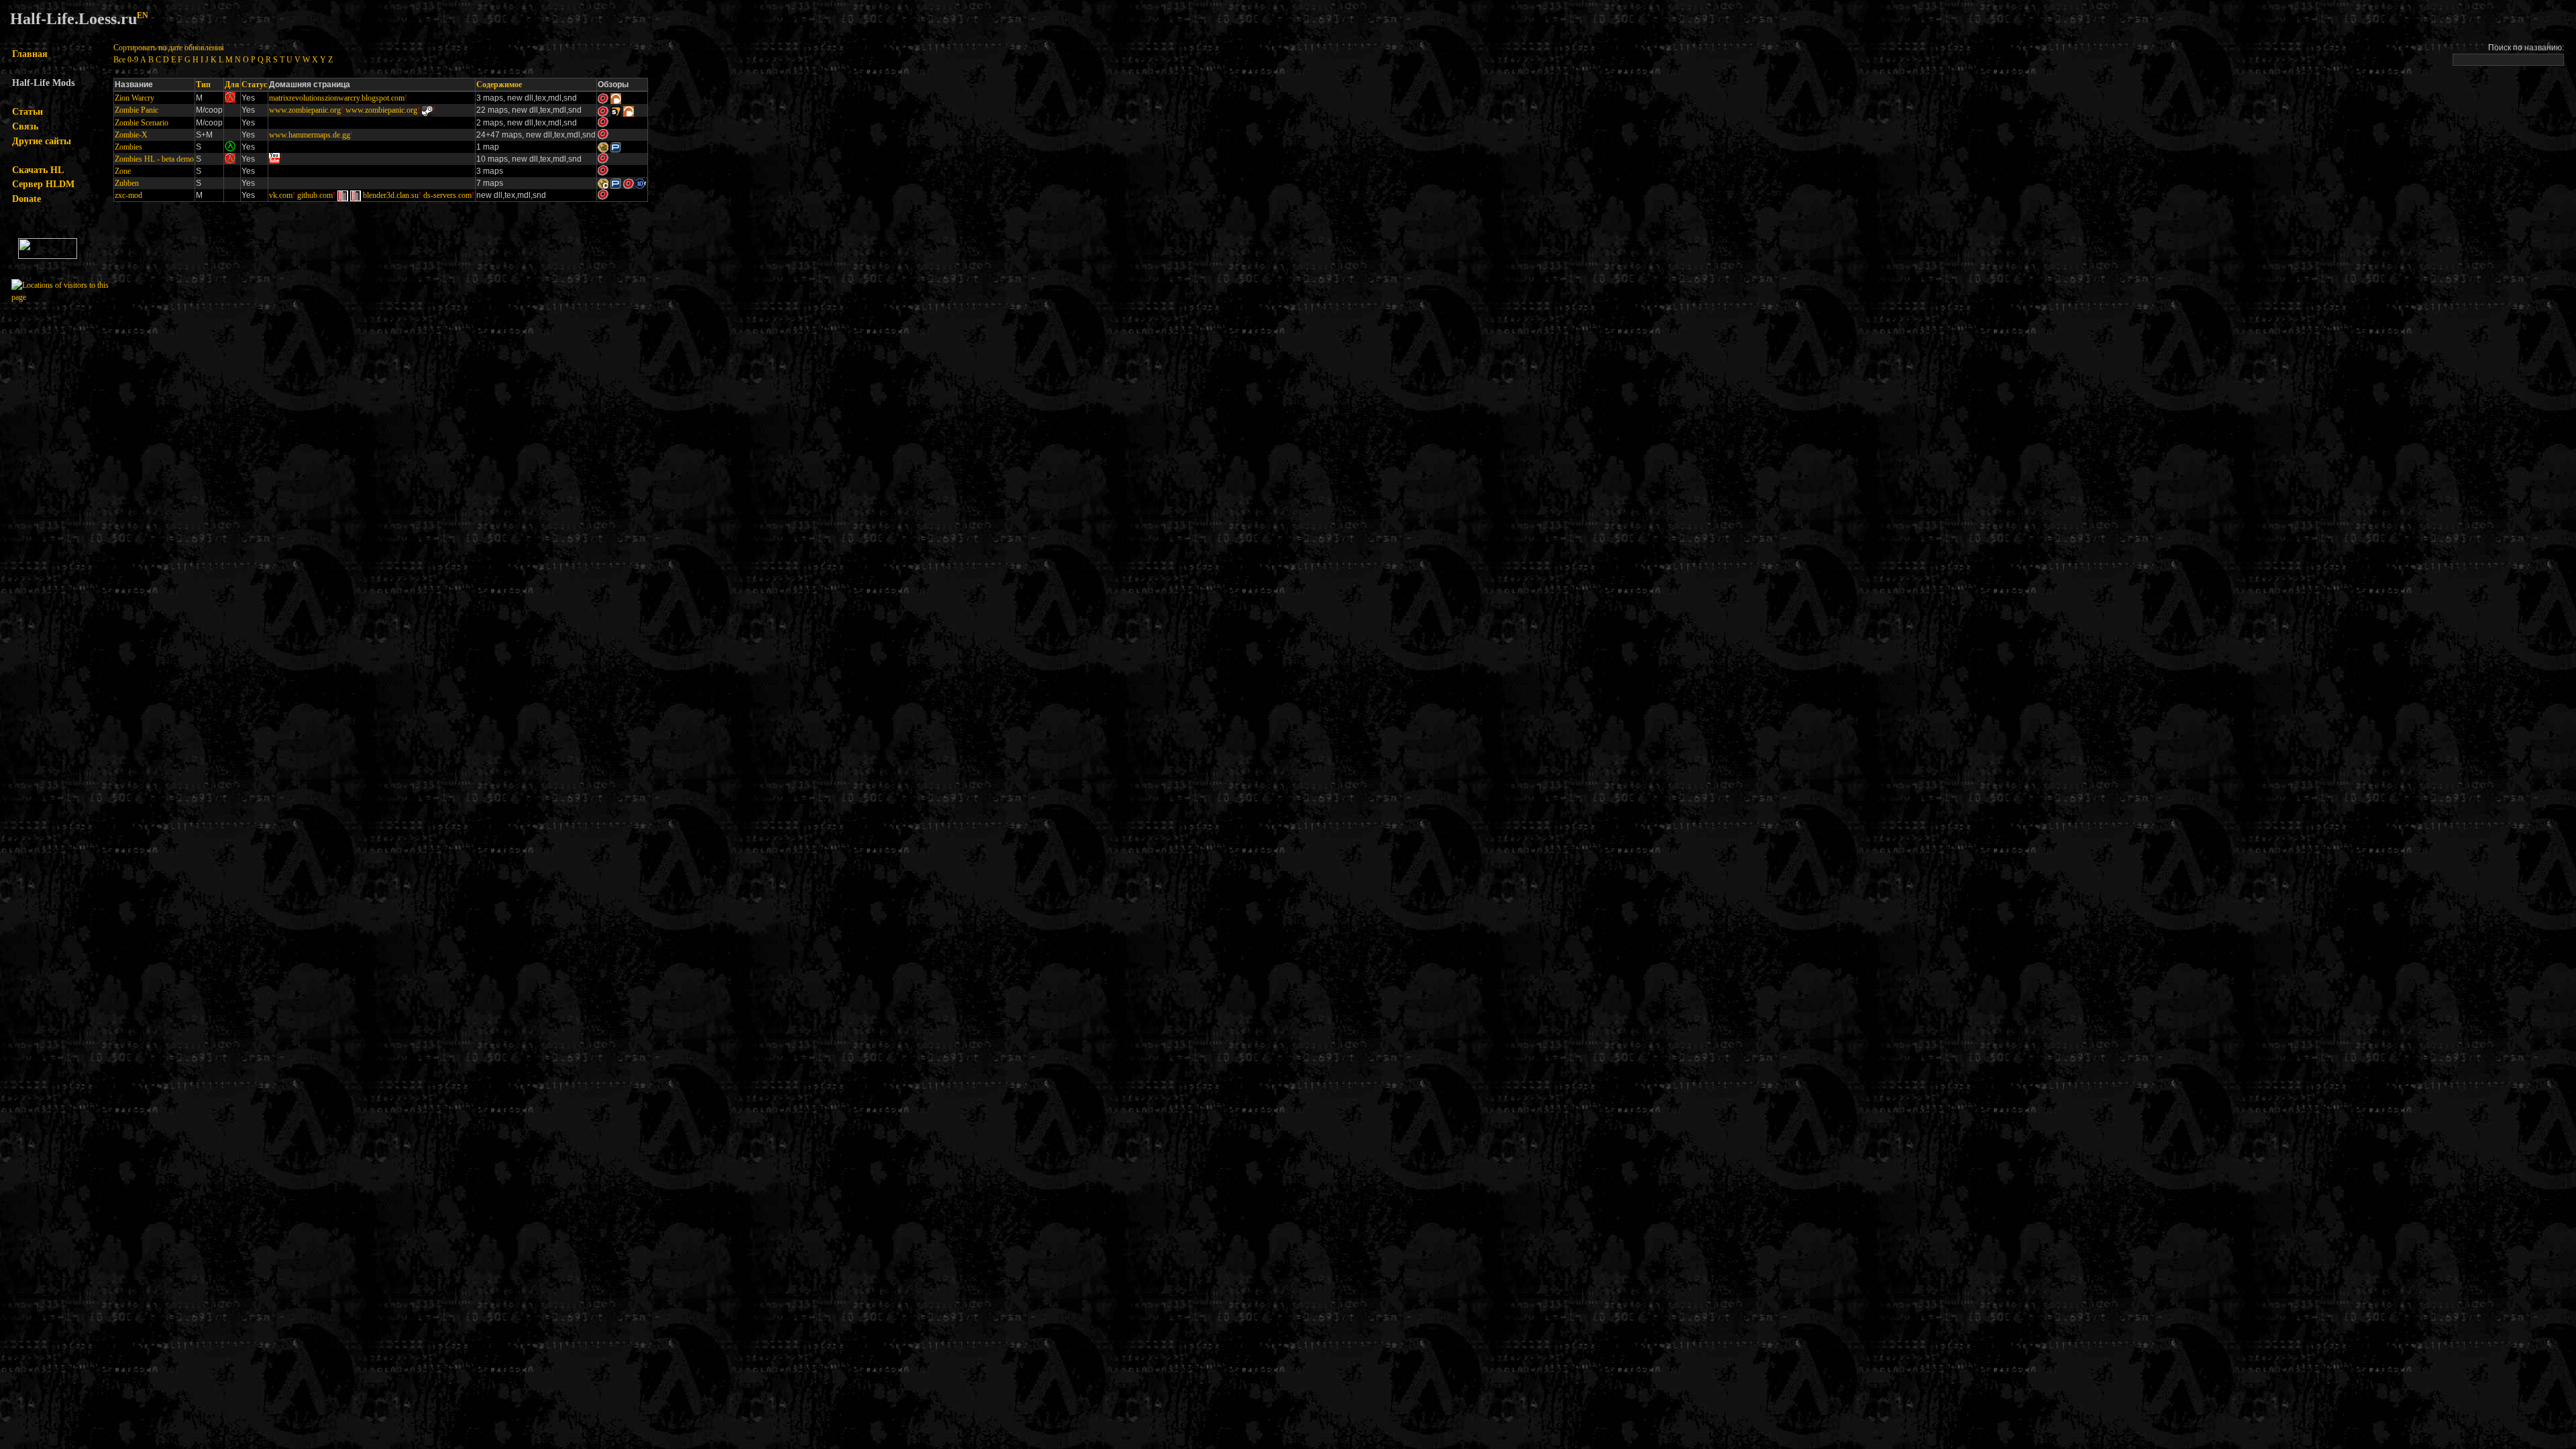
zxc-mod (128, 195)
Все (119, 60)
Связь (25, 126)
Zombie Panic (137, 110)
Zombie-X (131, 135)
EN (143, 16)
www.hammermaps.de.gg (310, 135)
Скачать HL (38, 170)
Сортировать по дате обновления (169, 48)
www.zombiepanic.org (305, 110)
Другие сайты (42, 141)
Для (232, 85)
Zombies (128, 147)
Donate (26, 199)
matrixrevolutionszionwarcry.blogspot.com (337, 98)
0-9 (133, 60)
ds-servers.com (447, 195)
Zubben (127, 183)
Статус (254, 85)
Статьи (28, 111)
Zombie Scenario (142, 123)
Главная (30, 54)
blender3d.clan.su (391, 195)
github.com (315, 195)
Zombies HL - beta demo (154, 159)
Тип (203, 85)
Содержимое (499, 85)
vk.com (281, 195)
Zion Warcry (135, 98)
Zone (123, 171)
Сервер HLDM (43, 184)
